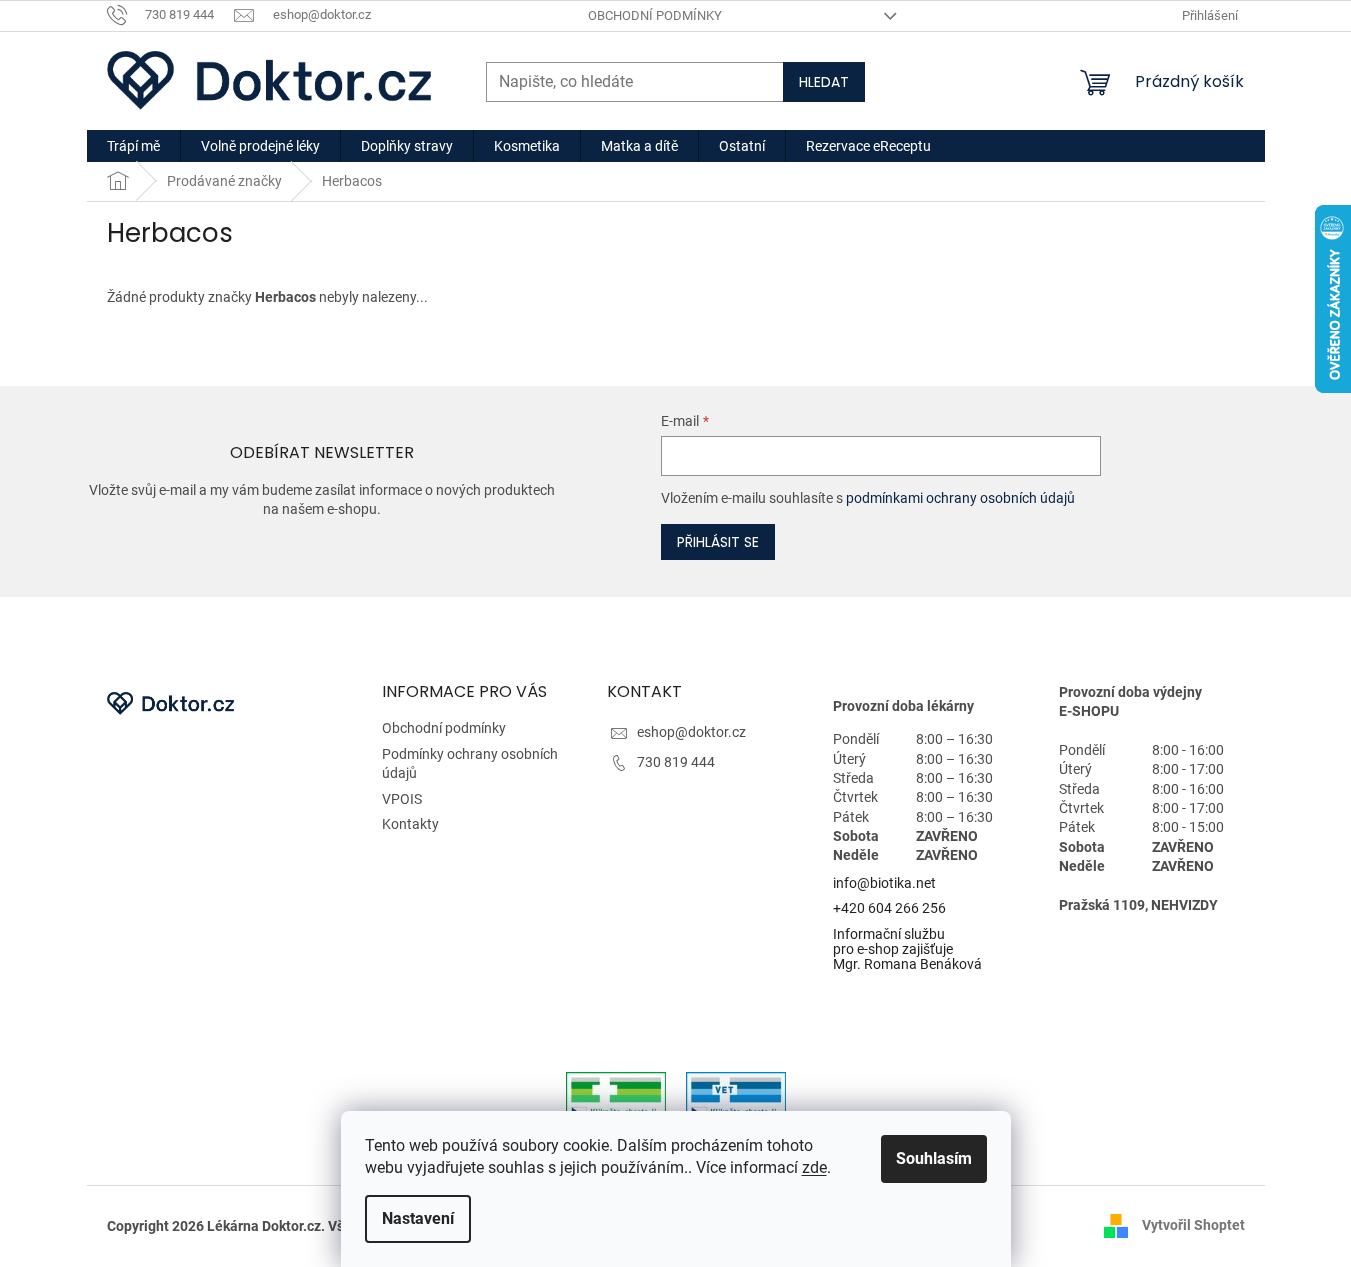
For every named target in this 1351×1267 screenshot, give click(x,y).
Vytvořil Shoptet (1193, 1225)
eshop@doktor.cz (691, 732)
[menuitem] (133, 146)
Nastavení (418, 1218)
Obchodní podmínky (655, 15)
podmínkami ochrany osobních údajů (960, 498)
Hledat (824, 82)
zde (814, 1167)
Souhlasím (934, 1158)
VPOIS (402, 799)
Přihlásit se (718, 542)
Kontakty (410, 824)
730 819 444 (676, 762)
